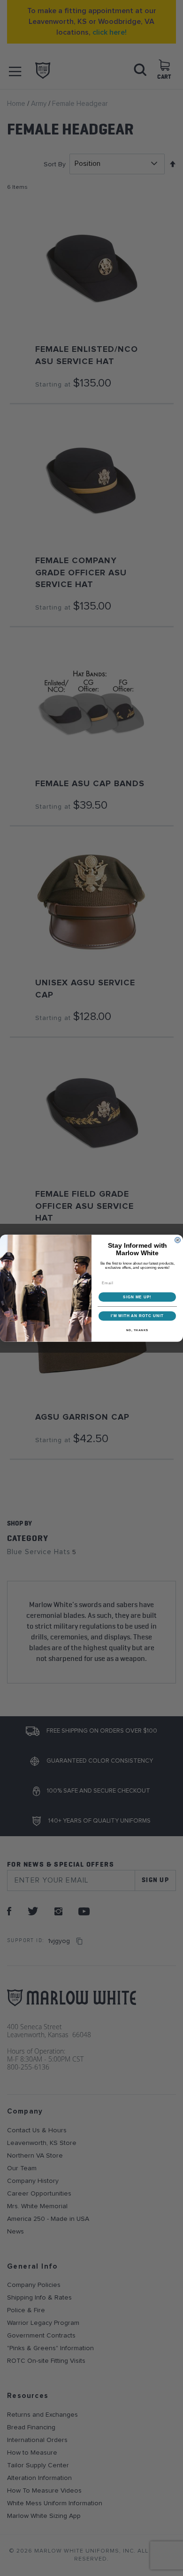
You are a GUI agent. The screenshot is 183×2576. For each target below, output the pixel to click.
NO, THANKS (137, 1330)
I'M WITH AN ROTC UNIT (137, 1316)
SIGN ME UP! (137, 1297)
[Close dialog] (178, 1240)
